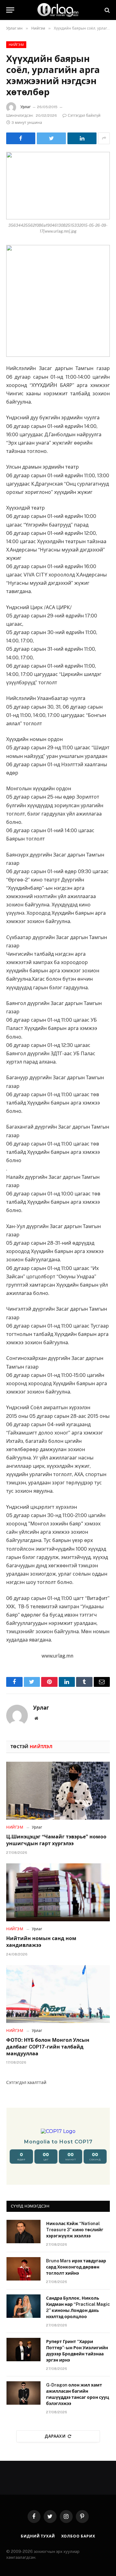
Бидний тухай (38, 2536)
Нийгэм (16, 45)
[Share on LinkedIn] (82, 138)
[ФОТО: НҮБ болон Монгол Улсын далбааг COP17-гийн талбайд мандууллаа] (58, 1994)
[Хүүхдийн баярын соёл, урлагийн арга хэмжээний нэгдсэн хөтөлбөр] (58, 186)
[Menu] (10, 10)
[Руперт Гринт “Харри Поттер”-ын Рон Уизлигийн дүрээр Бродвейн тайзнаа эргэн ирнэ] (24, 2350)
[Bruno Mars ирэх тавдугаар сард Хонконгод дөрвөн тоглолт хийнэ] (24, 2269)
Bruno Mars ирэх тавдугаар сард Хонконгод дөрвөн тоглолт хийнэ (76, 2267)
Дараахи (55, 2436)
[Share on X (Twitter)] (51, 138)
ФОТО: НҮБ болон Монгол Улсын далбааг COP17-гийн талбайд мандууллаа (48, 2047)
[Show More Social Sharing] (104, 138)
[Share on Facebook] (21, 138)
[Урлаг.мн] (58, 10)
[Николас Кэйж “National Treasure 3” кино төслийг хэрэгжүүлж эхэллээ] (24, 2232)
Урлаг (26, 107)
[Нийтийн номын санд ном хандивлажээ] (58, 1892)
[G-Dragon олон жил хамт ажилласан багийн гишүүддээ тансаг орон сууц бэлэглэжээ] (24, 2393)
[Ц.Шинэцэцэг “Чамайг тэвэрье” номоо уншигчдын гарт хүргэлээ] (58, 1791)
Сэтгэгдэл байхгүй (84, 116)
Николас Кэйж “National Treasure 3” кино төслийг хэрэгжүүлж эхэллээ (75, 2230)
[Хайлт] (107, 10)
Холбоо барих (78, 2536)
